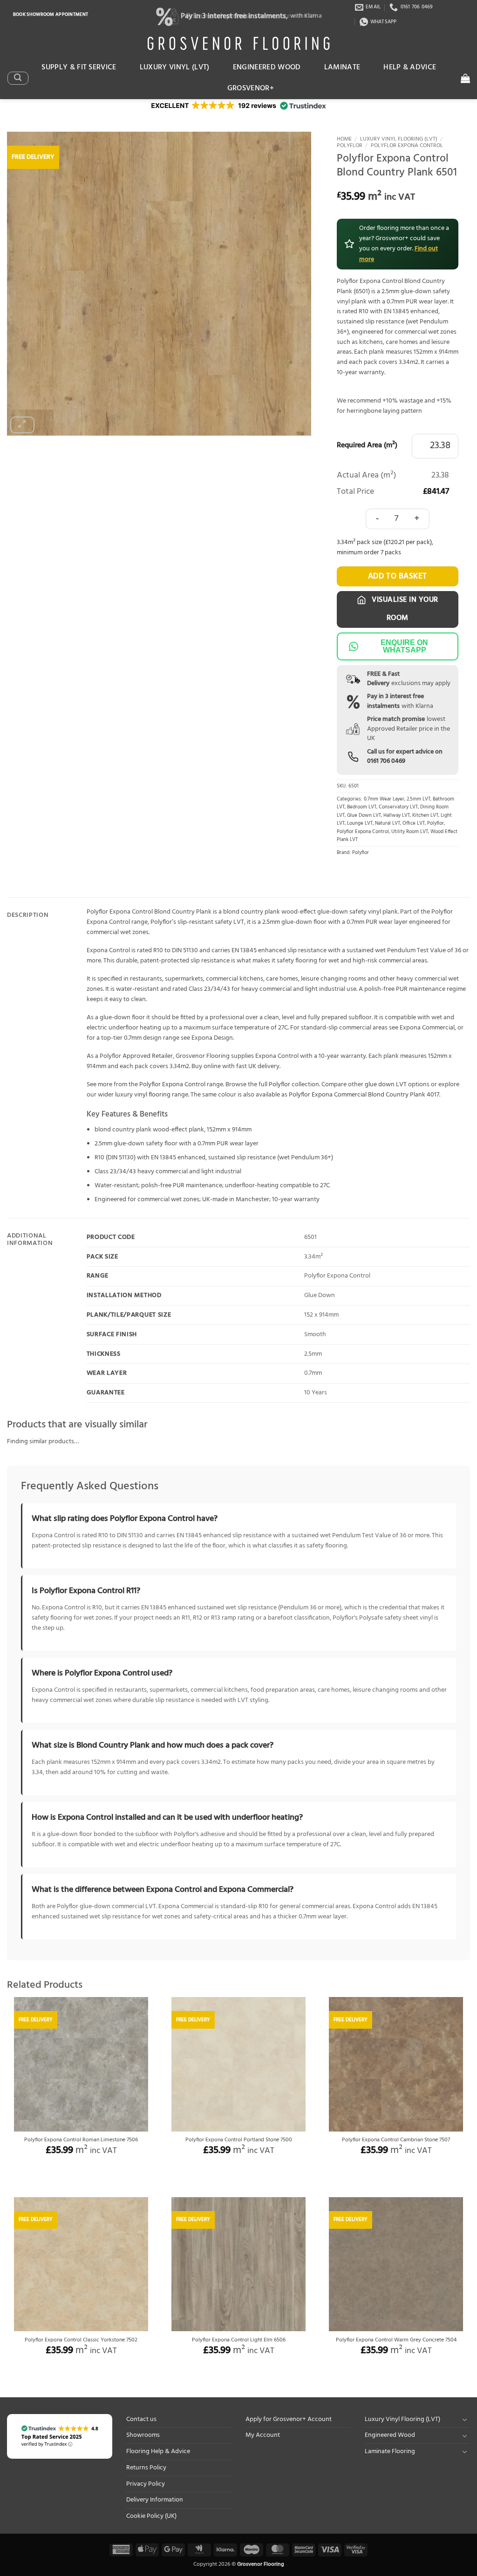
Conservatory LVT (398, 807)
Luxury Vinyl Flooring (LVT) (399, 139)
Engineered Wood (267, 67)
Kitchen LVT (425, 816)
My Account (263, 2435)
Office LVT (414, 824)
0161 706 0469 (386, 761)
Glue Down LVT (364, 816)
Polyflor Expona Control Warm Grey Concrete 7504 (396, 2341)
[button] (18, 78)
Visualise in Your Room (404, 609)
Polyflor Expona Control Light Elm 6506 (239, 2341)
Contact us (141, 2419)
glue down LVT (386, 1085)
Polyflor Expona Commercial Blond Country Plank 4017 (364, 1095)
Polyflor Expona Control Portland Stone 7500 (239, 2140)
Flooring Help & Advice (158, 2452)
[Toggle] (464, 2419)
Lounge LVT (360, 824)
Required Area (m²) (367, 446)
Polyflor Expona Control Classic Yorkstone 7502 (81, 2341)
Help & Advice (410, 67)
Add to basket (398, 576)
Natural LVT (388, 824)
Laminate (342, 67)
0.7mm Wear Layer (384, 799)
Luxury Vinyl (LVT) (175, 67)
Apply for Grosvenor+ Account (289, 2419)
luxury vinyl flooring (143, 1095)
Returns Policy (146, 2468)
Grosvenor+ (251, 88)
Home (344, 139)
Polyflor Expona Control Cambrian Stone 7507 (396, 2140)
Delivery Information (155, 2500)
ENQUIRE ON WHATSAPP (404, 646)
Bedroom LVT (362, 807)
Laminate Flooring (390, 2452)
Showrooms (143, 2435)
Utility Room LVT (410, 832)
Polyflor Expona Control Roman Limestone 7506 (81, 2140)
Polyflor (350, 146)
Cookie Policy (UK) (151, 2516)
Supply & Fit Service (79, 67)
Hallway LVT (397, 816)
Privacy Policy (146, 2484)
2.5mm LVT (419, 799)
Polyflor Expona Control (407, 146)
